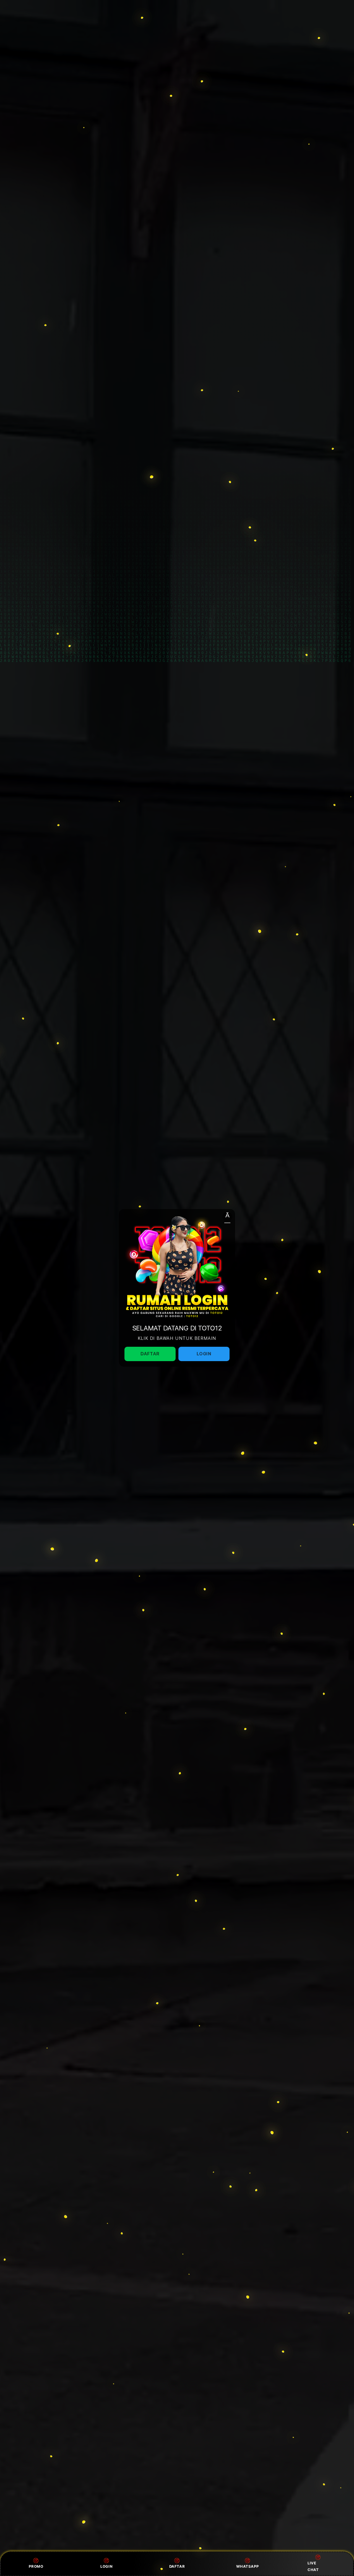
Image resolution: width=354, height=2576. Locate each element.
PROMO (36, 2566)
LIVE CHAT (313, 2566)
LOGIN (106, 2566)
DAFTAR (177, 2566)
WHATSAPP (247, 2566)
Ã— (227, 1217)
